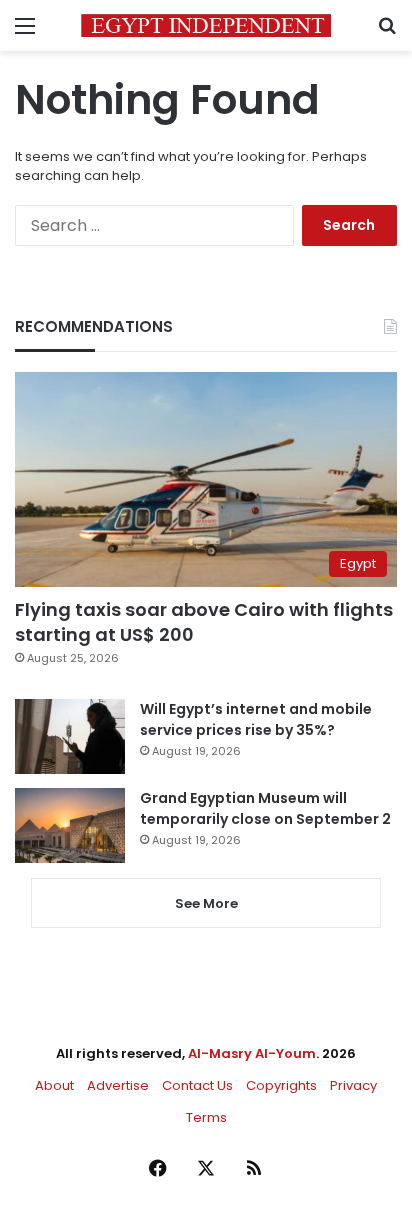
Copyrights (281, 1085)
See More (206, 903)
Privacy (353, 1085)
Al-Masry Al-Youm (252, 1053)
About (54, 1085)
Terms (206, 1117)
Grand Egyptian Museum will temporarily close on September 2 (265, 808)
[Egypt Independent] (206, 25)
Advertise (118, 1085)
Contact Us (197, 1085)
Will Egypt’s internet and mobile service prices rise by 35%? (256, 719)
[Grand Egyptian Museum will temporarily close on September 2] (70, 825)
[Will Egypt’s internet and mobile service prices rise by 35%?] (70, 736)
